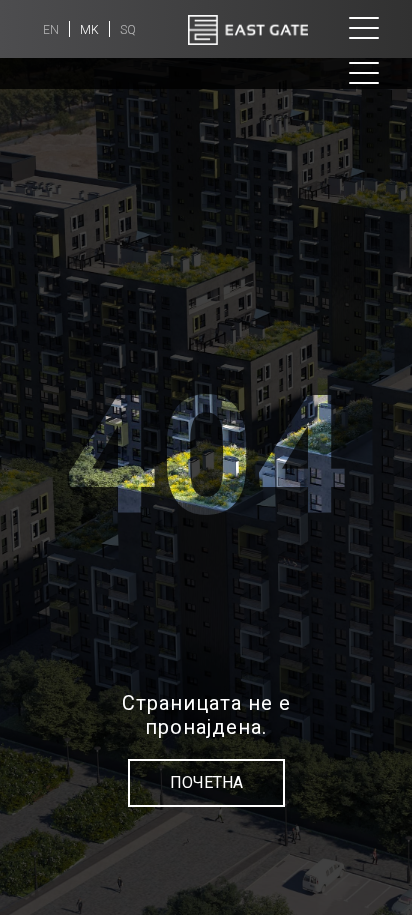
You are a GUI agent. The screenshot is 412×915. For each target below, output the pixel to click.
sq (128, 30)
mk (89, 30)
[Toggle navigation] (364, 28)
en (51, 30)
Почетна (206, 782)
